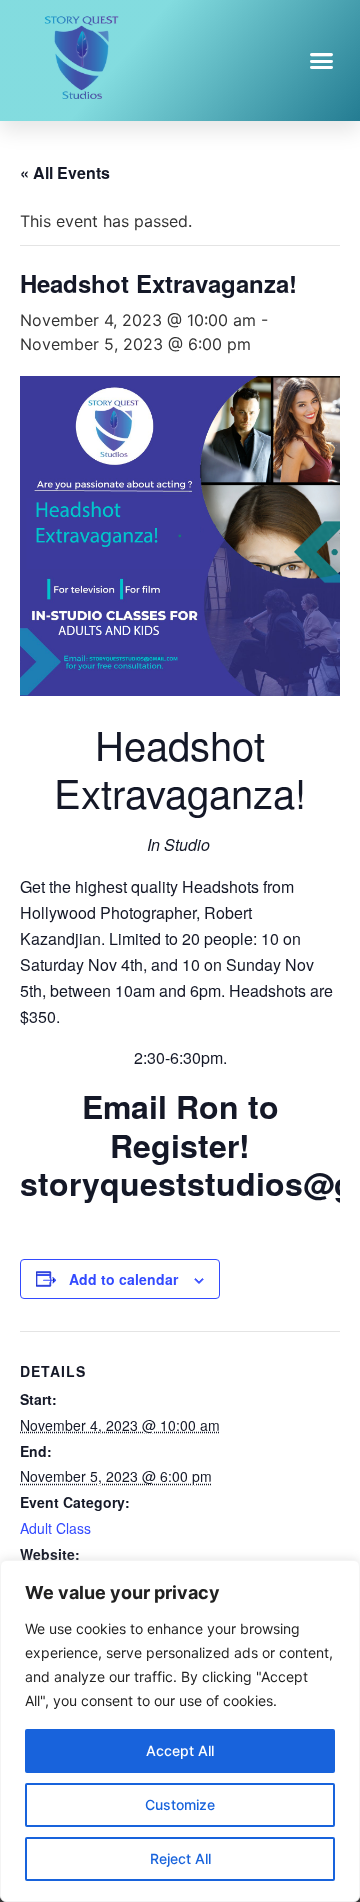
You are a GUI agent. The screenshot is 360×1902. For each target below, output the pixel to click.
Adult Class (55, 1528)
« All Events (65, 172)
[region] (180, 1731)
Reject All (180, 1858)
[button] (322, 60)
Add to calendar (123, 1279)
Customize (180, 1804)
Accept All (180, 1750)
